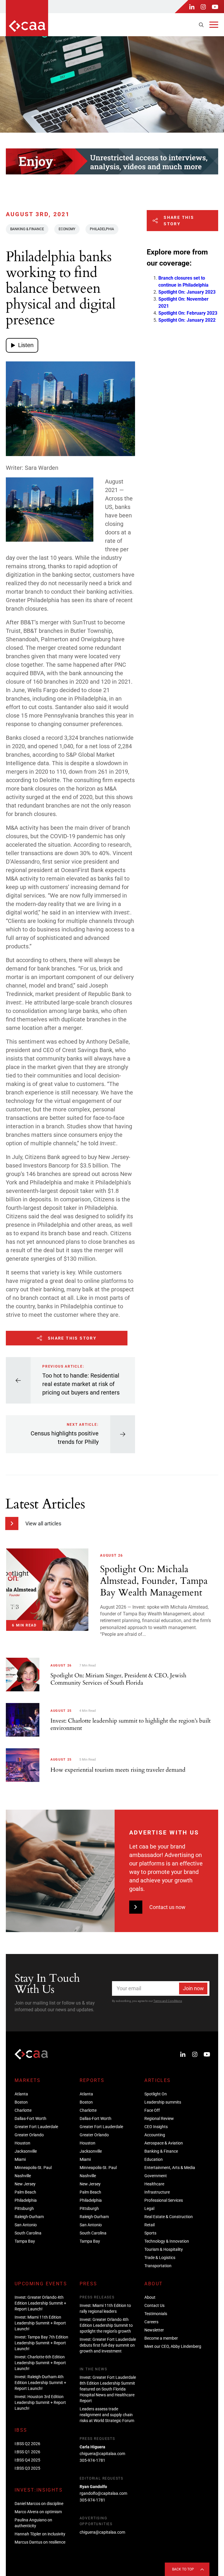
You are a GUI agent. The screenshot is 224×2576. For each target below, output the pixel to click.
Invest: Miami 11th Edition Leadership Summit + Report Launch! (40, 2323)
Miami (20, 2159)
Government (156, 2176)
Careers (151, 2322)
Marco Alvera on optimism (38, 2512)
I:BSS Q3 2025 (27, 2468)
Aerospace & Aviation (164, 2143)
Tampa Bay (25, 2241)
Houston (22, 2143)
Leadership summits (163, 2102)
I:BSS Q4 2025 (27, 2460)
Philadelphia (102, 229)
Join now (193, 1988)
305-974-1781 (92, 2460)
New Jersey (25, 2184)
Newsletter (154, 2330)
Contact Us (154, 2305)
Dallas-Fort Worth (30, 2118)
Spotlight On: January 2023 (187, 292)
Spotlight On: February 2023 (188, 313)
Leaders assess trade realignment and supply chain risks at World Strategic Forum (107, 2415)
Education (154, 2159)
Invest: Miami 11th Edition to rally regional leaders (105, 2308)
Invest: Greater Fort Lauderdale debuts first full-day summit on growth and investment (108, 2345)
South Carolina (28, 2233)
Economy (67, 229)
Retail (149, 2225)
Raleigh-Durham (29, 2217)
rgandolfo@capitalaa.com (103, 2493)
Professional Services (164, 2200)
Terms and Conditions (168, 2001)
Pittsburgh (24, 2208)
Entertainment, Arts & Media (170, 2168)
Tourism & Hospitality (164, 2249)
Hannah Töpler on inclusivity (40, 2534)
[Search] (201, 25)
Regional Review (159, 2118)
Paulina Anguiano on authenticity (33, 2523)
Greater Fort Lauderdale (36, 2127)
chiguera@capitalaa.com (102, 2454)
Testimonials (156, 2314)
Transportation (158, 2266)
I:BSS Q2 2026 (27, 2444)
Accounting (155, 2135)
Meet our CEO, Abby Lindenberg (173, 2346)
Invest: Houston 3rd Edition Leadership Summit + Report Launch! (40, 2402)
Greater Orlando (29, 2135)
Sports (150, 2233)
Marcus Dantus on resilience (40, 2542)
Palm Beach (25, 2192)
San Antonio (26, 2225)
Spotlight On (156, 2094)
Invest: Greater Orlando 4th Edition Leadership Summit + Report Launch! (40, 2303)
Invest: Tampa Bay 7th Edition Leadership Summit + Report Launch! (41, 2343)
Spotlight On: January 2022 (187, 320)
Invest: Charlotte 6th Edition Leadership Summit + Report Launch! (40, 2363)
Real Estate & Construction (169, 2217)
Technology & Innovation (167, 2241)
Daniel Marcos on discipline (39, 2504)
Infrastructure (157, 2192)
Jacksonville (26, 2151)
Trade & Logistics (160, 2258)
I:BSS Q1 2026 (27, 2452)
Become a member (161, 2338)
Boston (21, 2102)
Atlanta (21, 2094)
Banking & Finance (27, 229)
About (150, 2297)
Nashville (23, 2176)
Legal (149, 2208)
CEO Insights (156, 2127)
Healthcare (154, 2184)
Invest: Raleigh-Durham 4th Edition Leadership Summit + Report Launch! (40, 2383)
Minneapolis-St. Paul (33, 2168)
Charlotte (23, 2110)
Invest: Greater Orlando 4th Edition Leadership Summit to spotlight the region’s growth (106, 2325)
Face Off (152, 2110)
